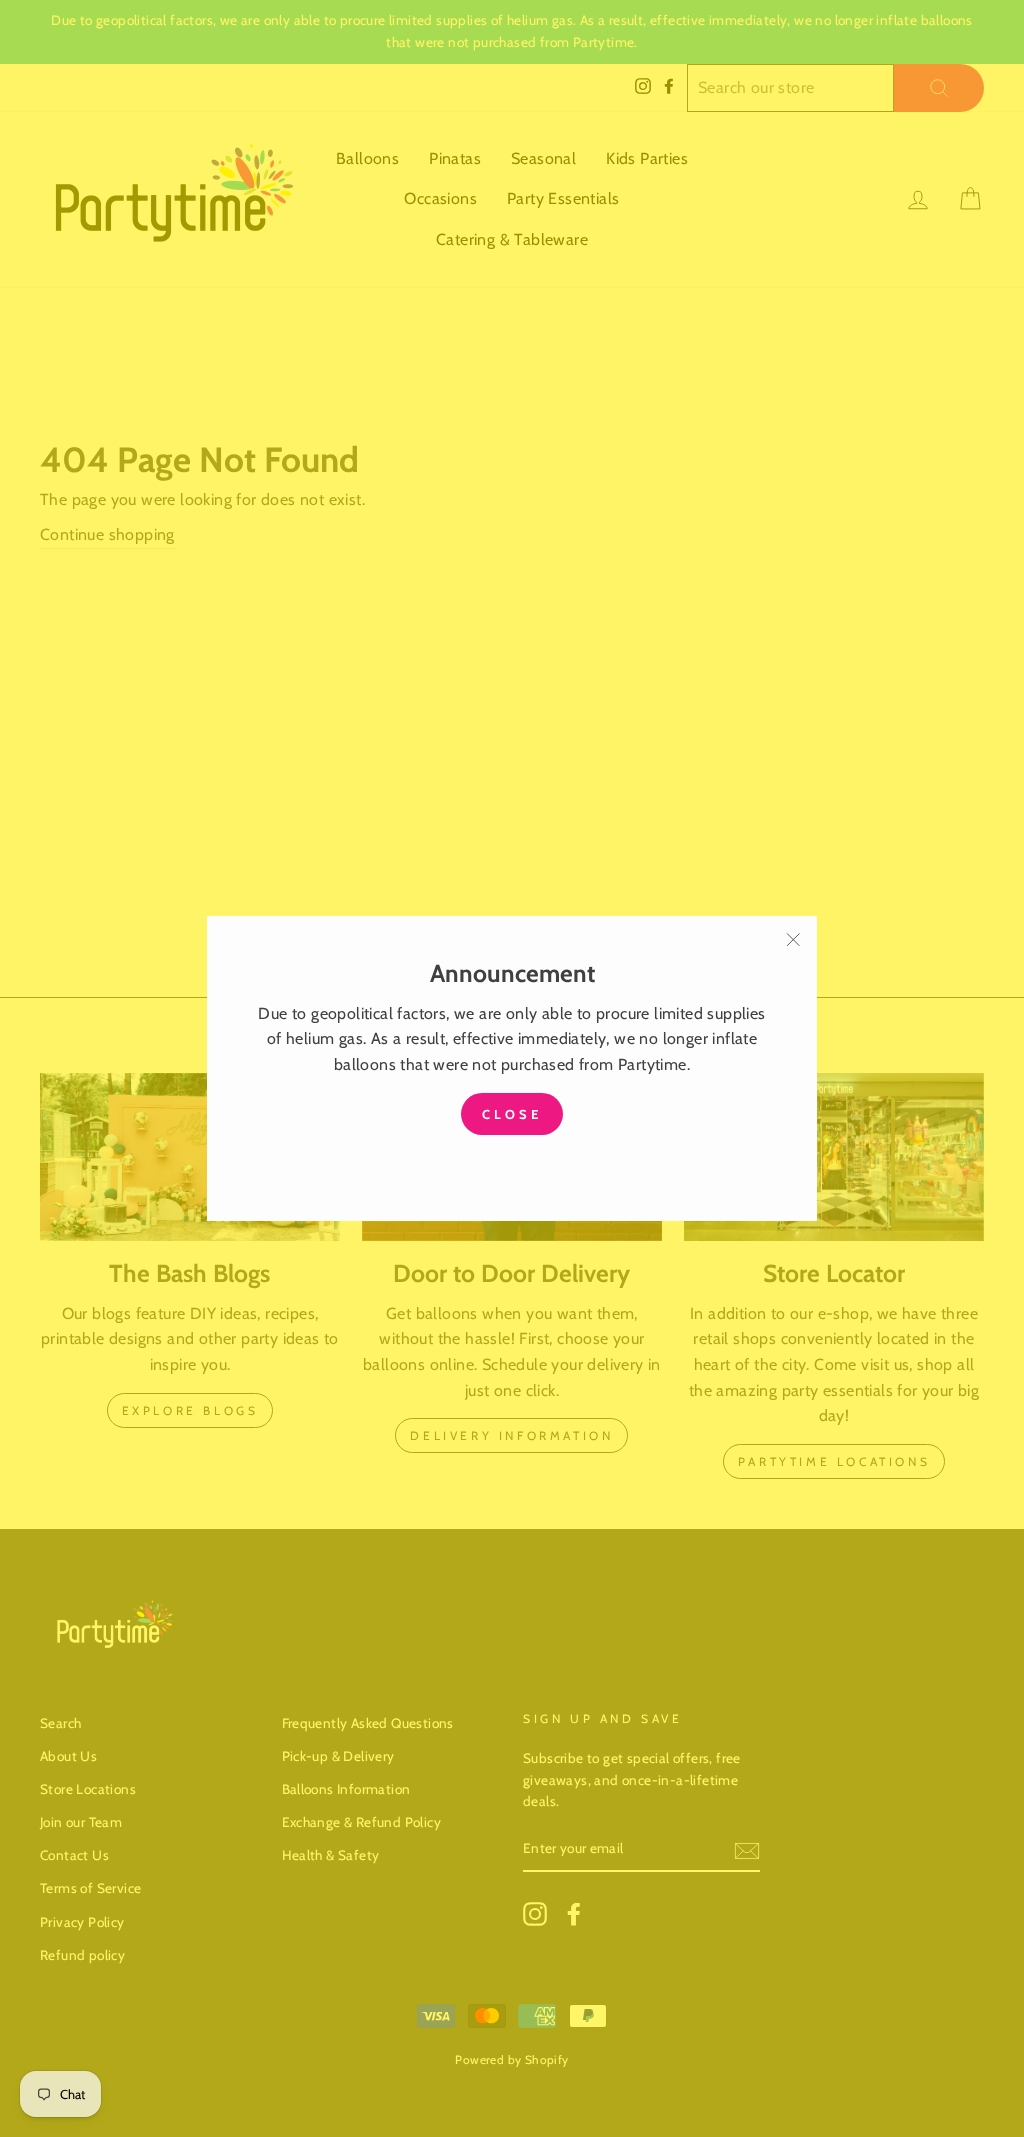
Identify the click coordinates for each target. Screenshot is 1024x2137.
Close (512, 1114)
